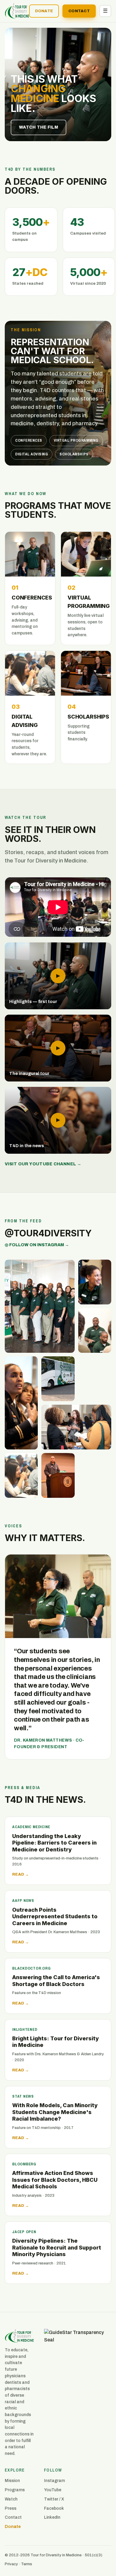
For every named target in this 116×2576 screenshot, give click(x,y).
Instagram (54, 2481)
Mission (12, 2481)
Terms (27, 2564)
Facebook (54, 2508)
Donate (44, 11)
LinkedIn (52, 2517)
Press (11, 2508)
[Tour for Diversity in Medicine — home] (17, 11)
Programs (15, 2490)
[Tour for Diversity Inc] (78, 2363)
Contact (79, 11)
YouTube (53, 2490)
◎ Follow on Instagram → (37, 1245)
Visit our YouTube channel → (43, 1164)
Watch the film (39, 127)
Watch (11, 2499)
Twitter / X (54, 2499)
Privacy (11, 2564)
